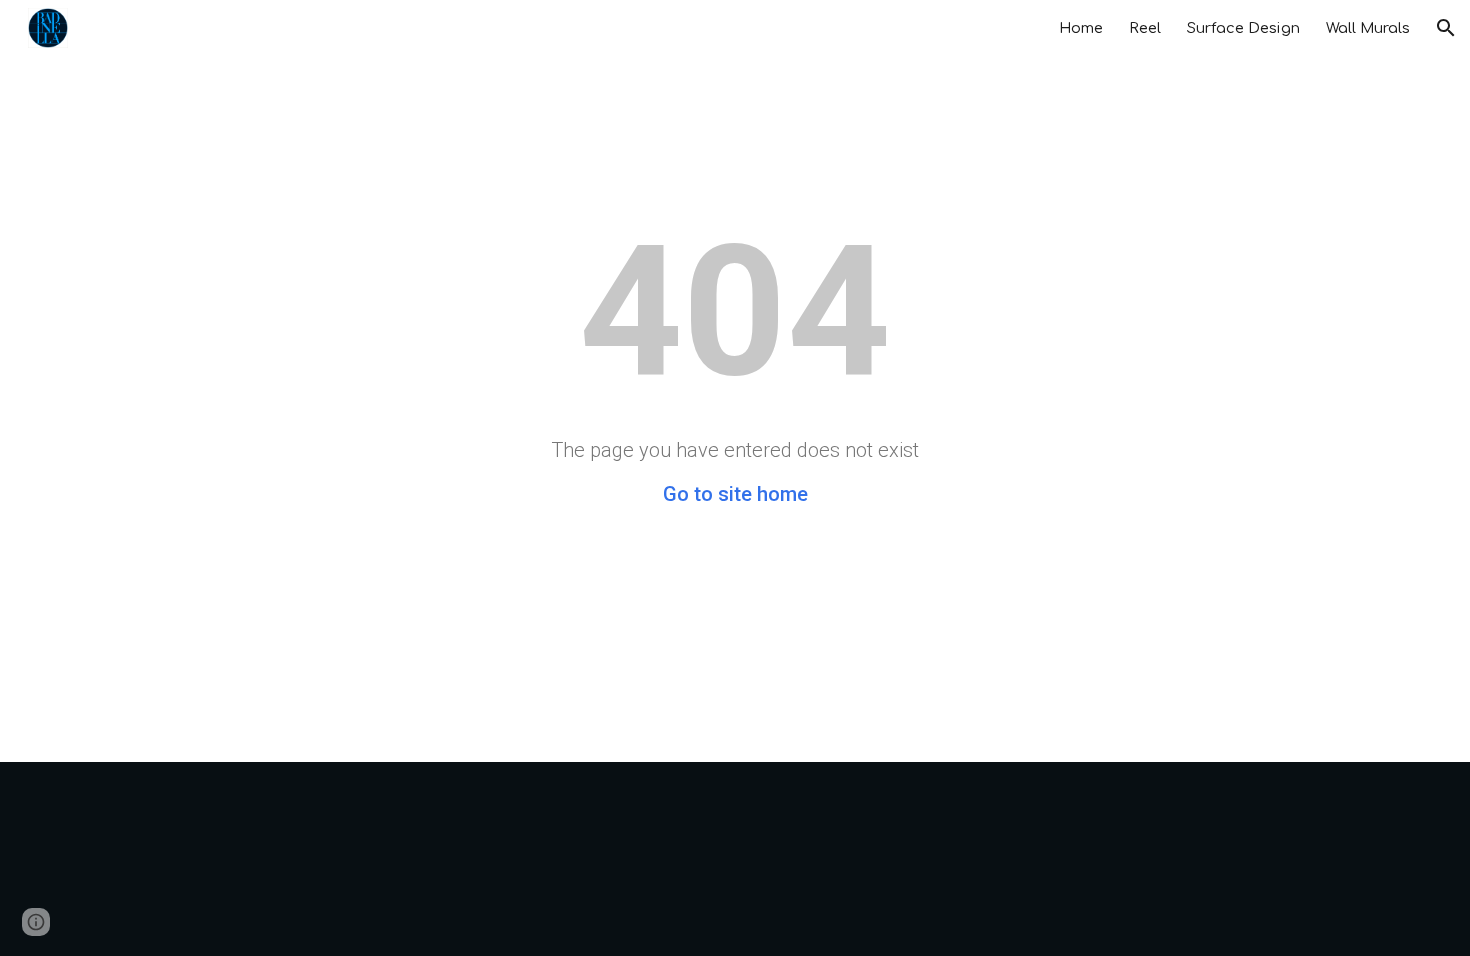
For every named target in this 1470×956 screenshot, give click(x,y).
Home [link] (1081, 28)
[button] (1446, 28)
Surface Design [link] (1243, 28)
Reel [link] (1145, 28)
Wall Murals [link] (1368, 28)
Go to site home (735, 494)
